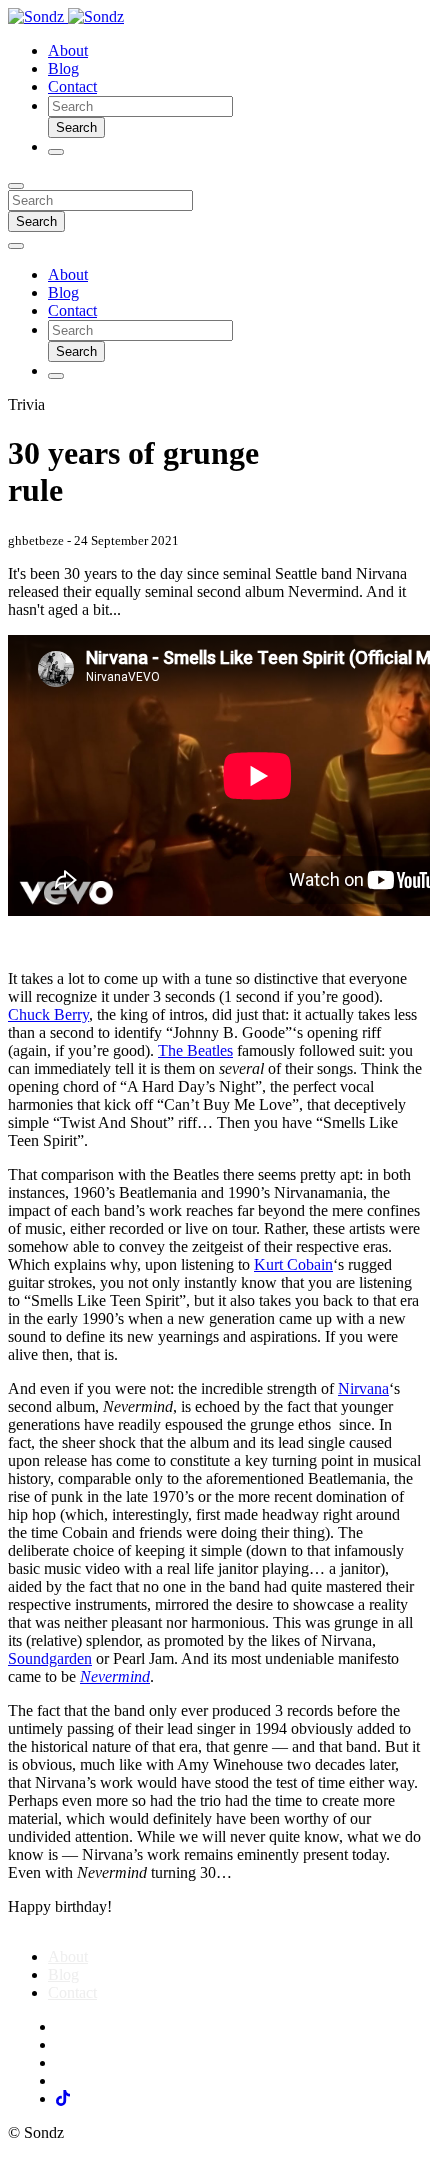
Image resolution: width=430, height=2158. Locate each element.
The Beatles (195, 1050)
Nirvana (363, 1388)
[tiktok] (63, 2098)
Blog (63, 68)
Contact (72, 86)
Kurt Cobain (293, 1264)
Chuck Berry (48, 1014)
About (68, 50)
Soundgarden (50, 1658)
